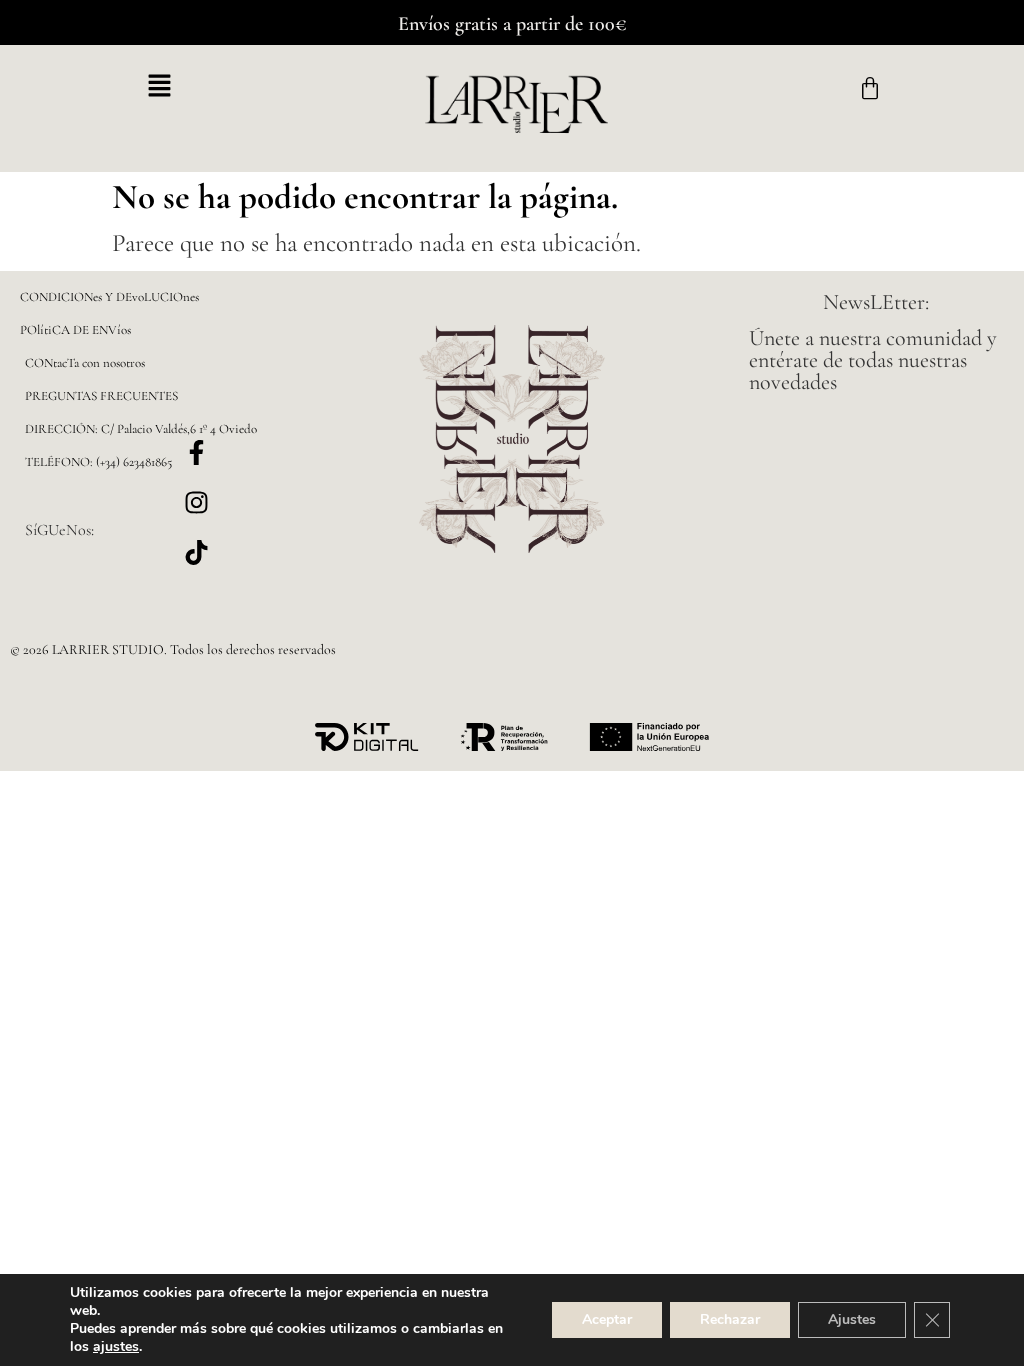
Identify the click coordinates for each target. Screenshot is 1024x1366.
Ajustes (852, 1319)
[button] (159, 87)
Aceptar (607, 1319)
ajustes (116, 1347)
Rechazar (730, 1319)
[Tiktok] (196, 553)
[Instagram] (196, 503)
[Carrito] (870, 89)
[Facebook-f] (196, 453)
